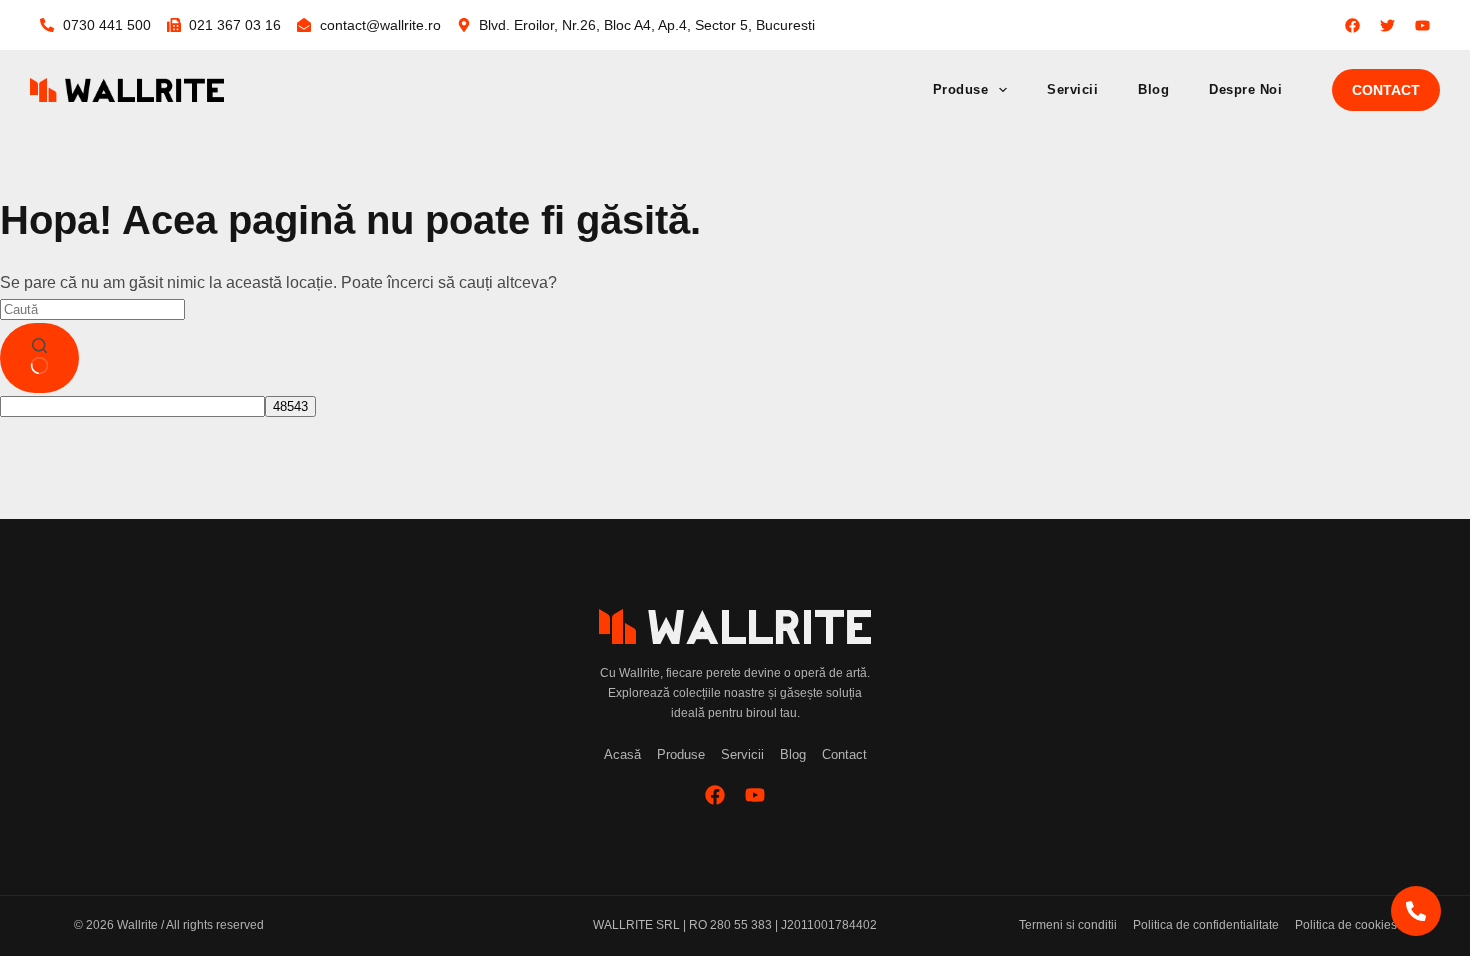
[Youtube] (755, 795)
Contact (1386, 90)
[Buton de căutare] (39, 358)
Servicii (1072, 89)
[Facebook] (715, 795)
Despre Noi (1245, 89)
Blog (1153, 89)
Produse (961, 89)
